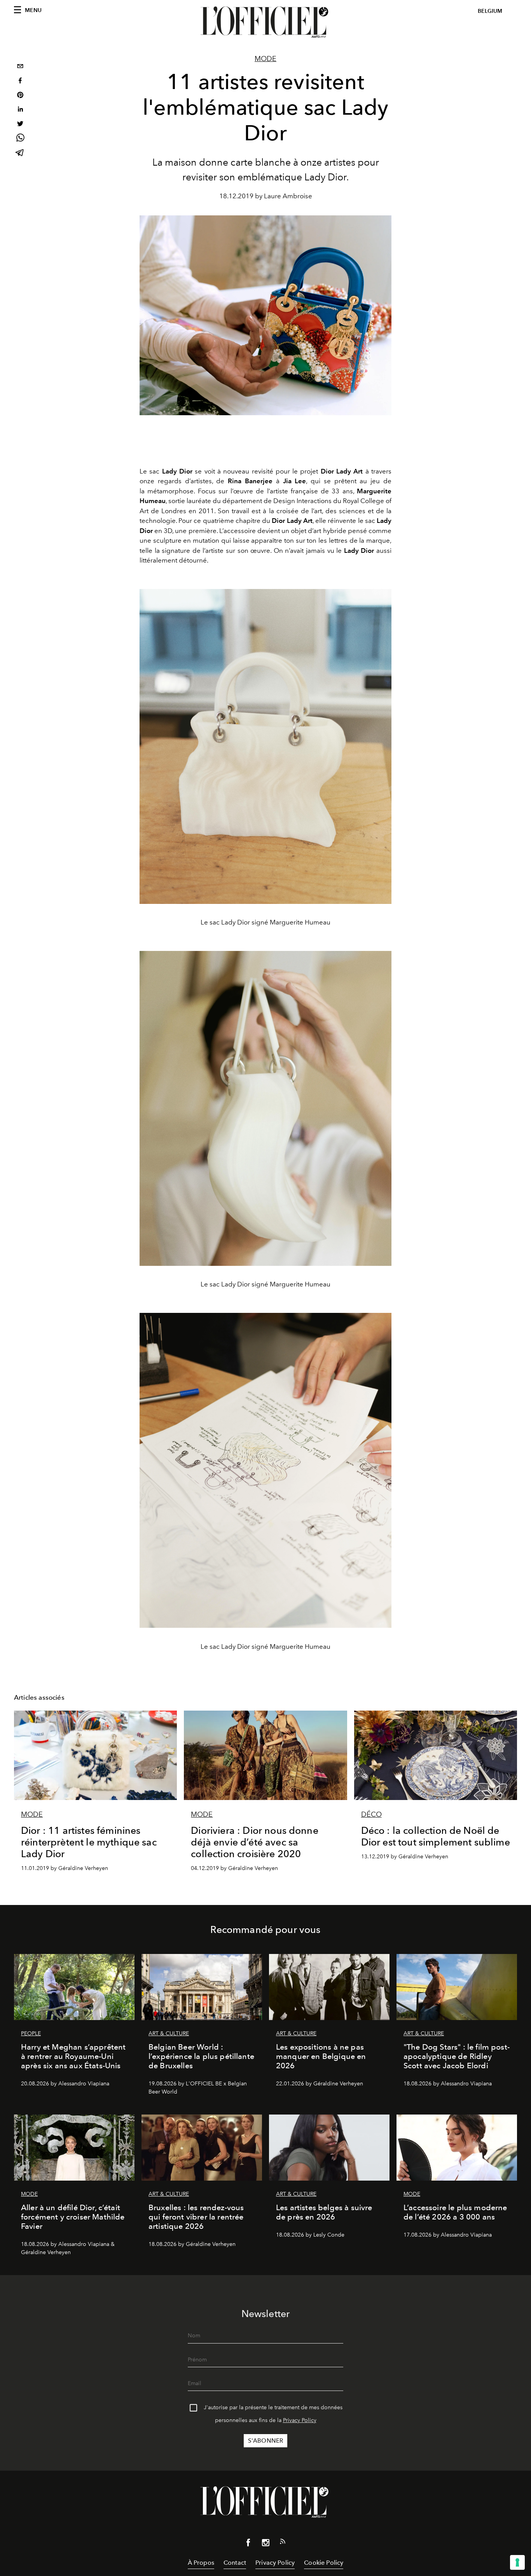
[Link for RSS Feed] (283, 2543)
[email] (20, 67)
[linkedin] (20, 110)
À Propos (201, 2563)
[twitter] (20, 125)
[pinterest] (20, 96)
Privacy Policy (300, 2420)
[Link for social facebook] (248, 2544)
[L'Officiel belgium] (265, 22)
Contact (235, 2563)
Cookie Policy (324, 2563)
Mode (265, 59)
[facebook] (20, 81)
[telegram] (20, 153)
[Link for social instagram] (265, 2544)
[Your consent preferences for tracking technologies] (517, 2562)
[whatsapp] (20, 139)
